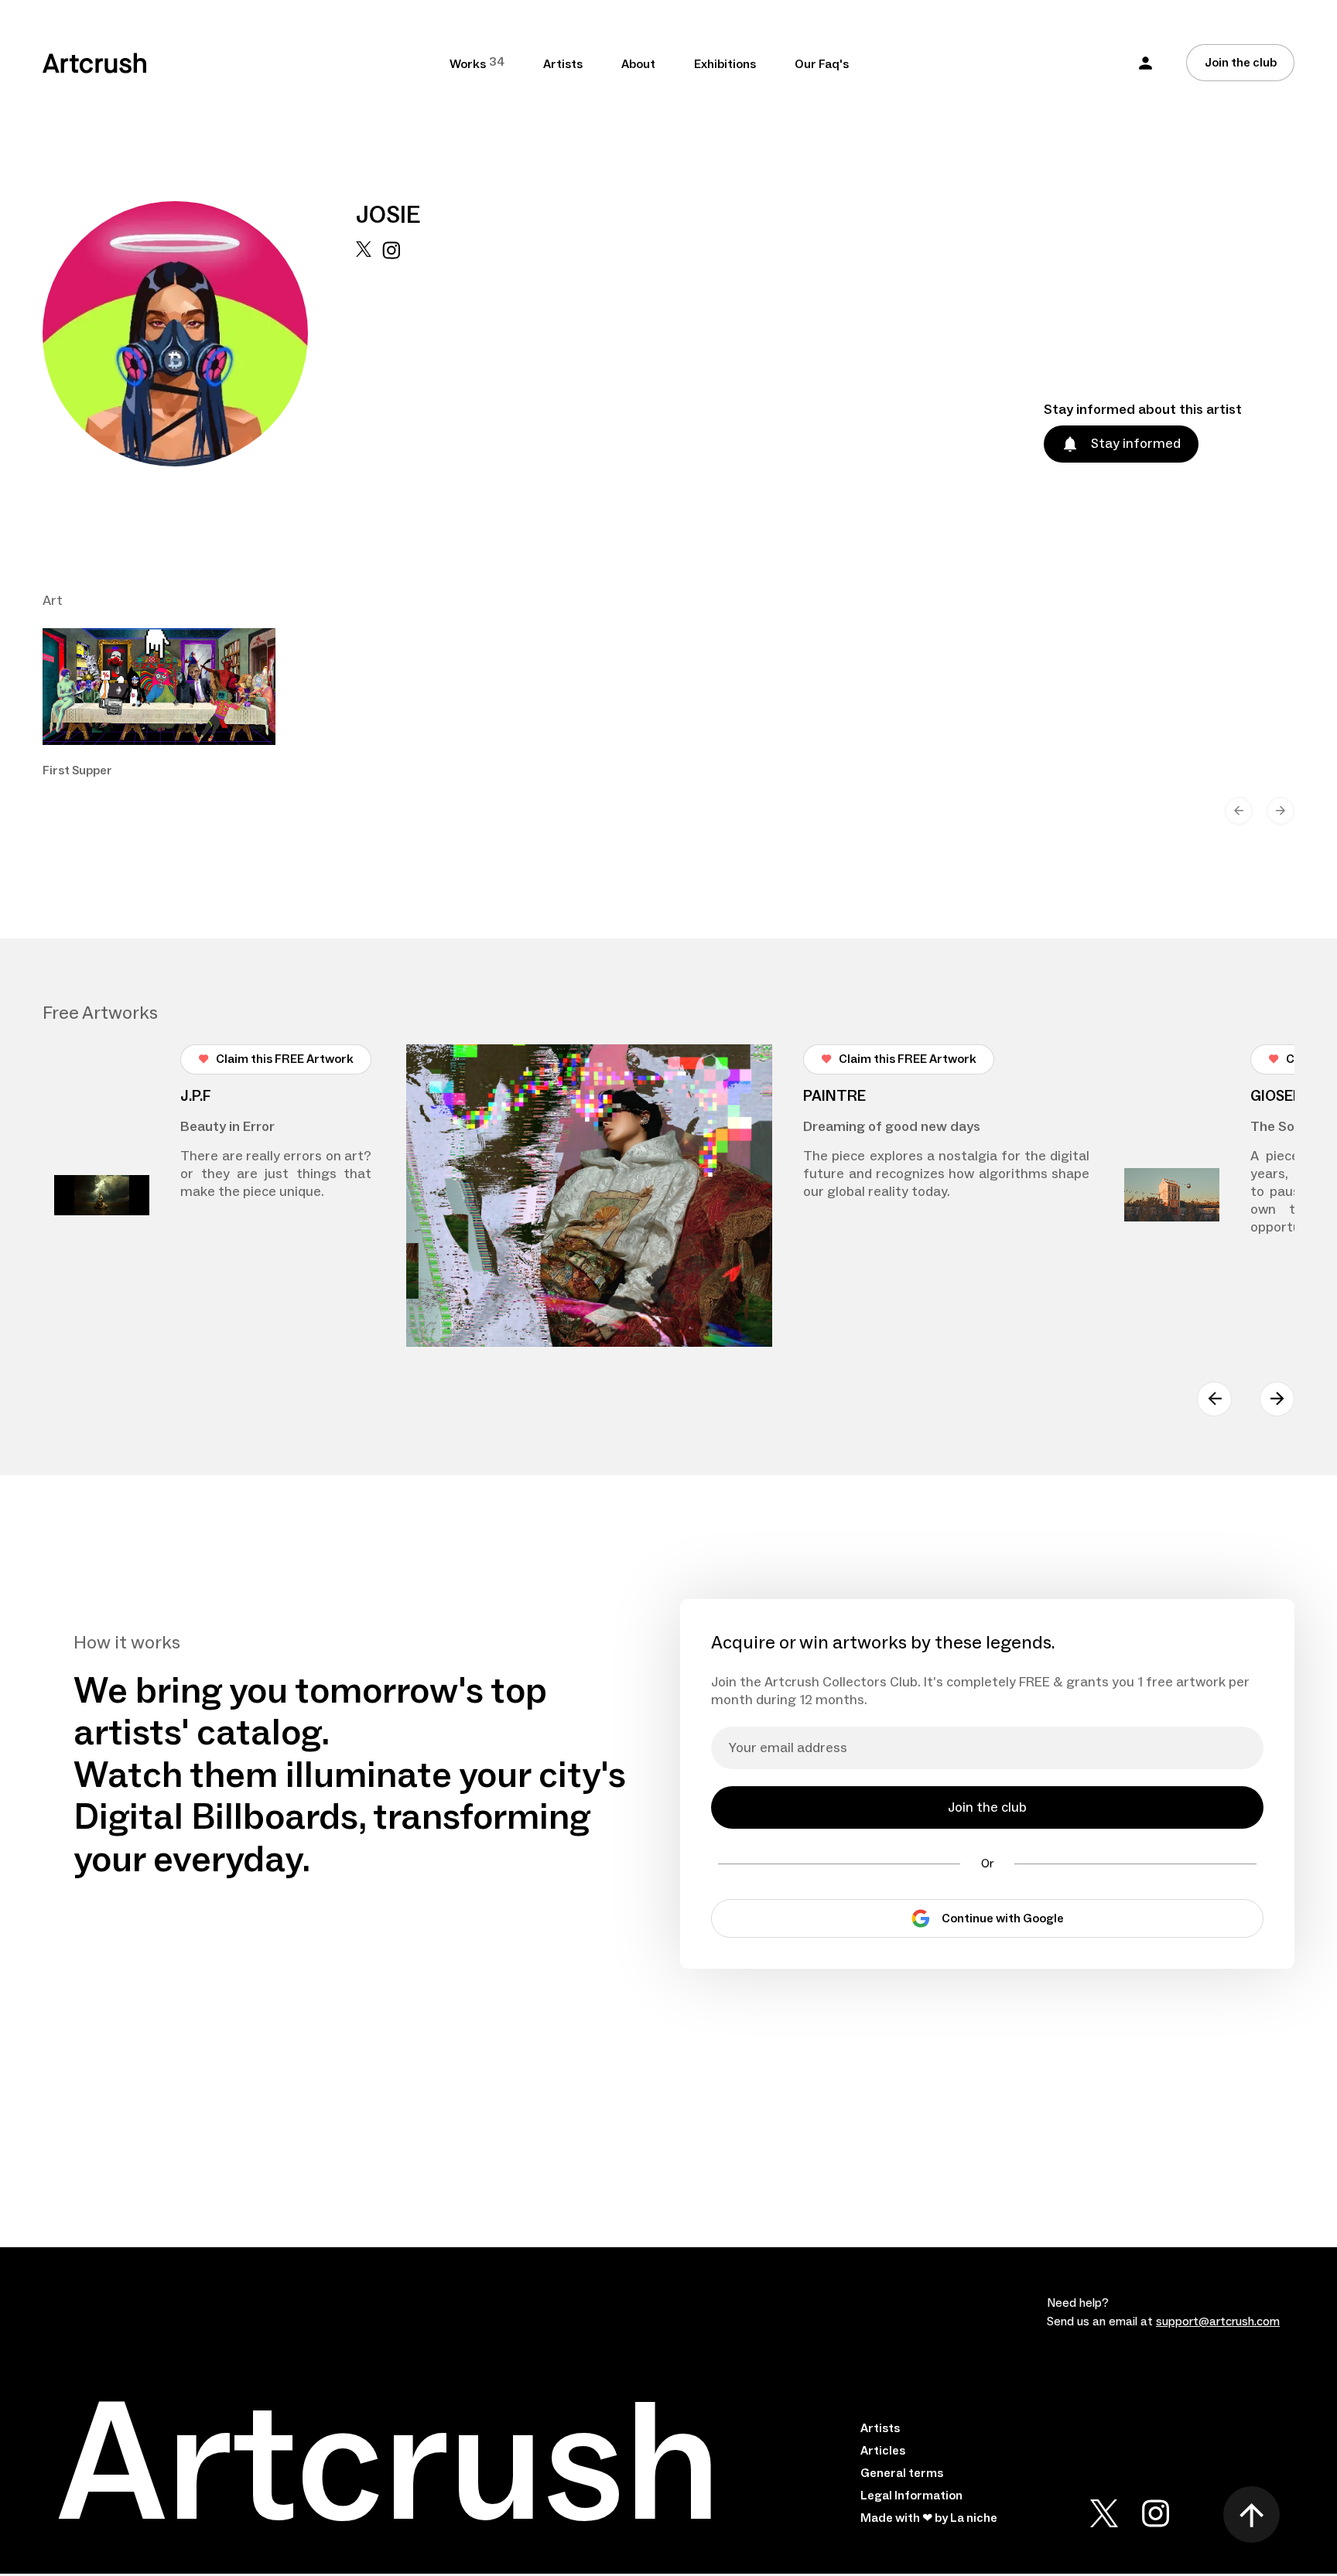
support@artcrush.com (1218, 2321)
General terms (902, 2473)
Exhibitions (725, 64)
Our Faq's (822, 64)
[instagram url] (391, 354)
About (638, 64)
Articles (883, 2451)
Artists (563, 64)
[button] (1146, 63)
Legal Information (911, 2496)
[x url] (364, 354)
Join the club (1241, 63)
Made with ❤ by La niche (929, 2518)
